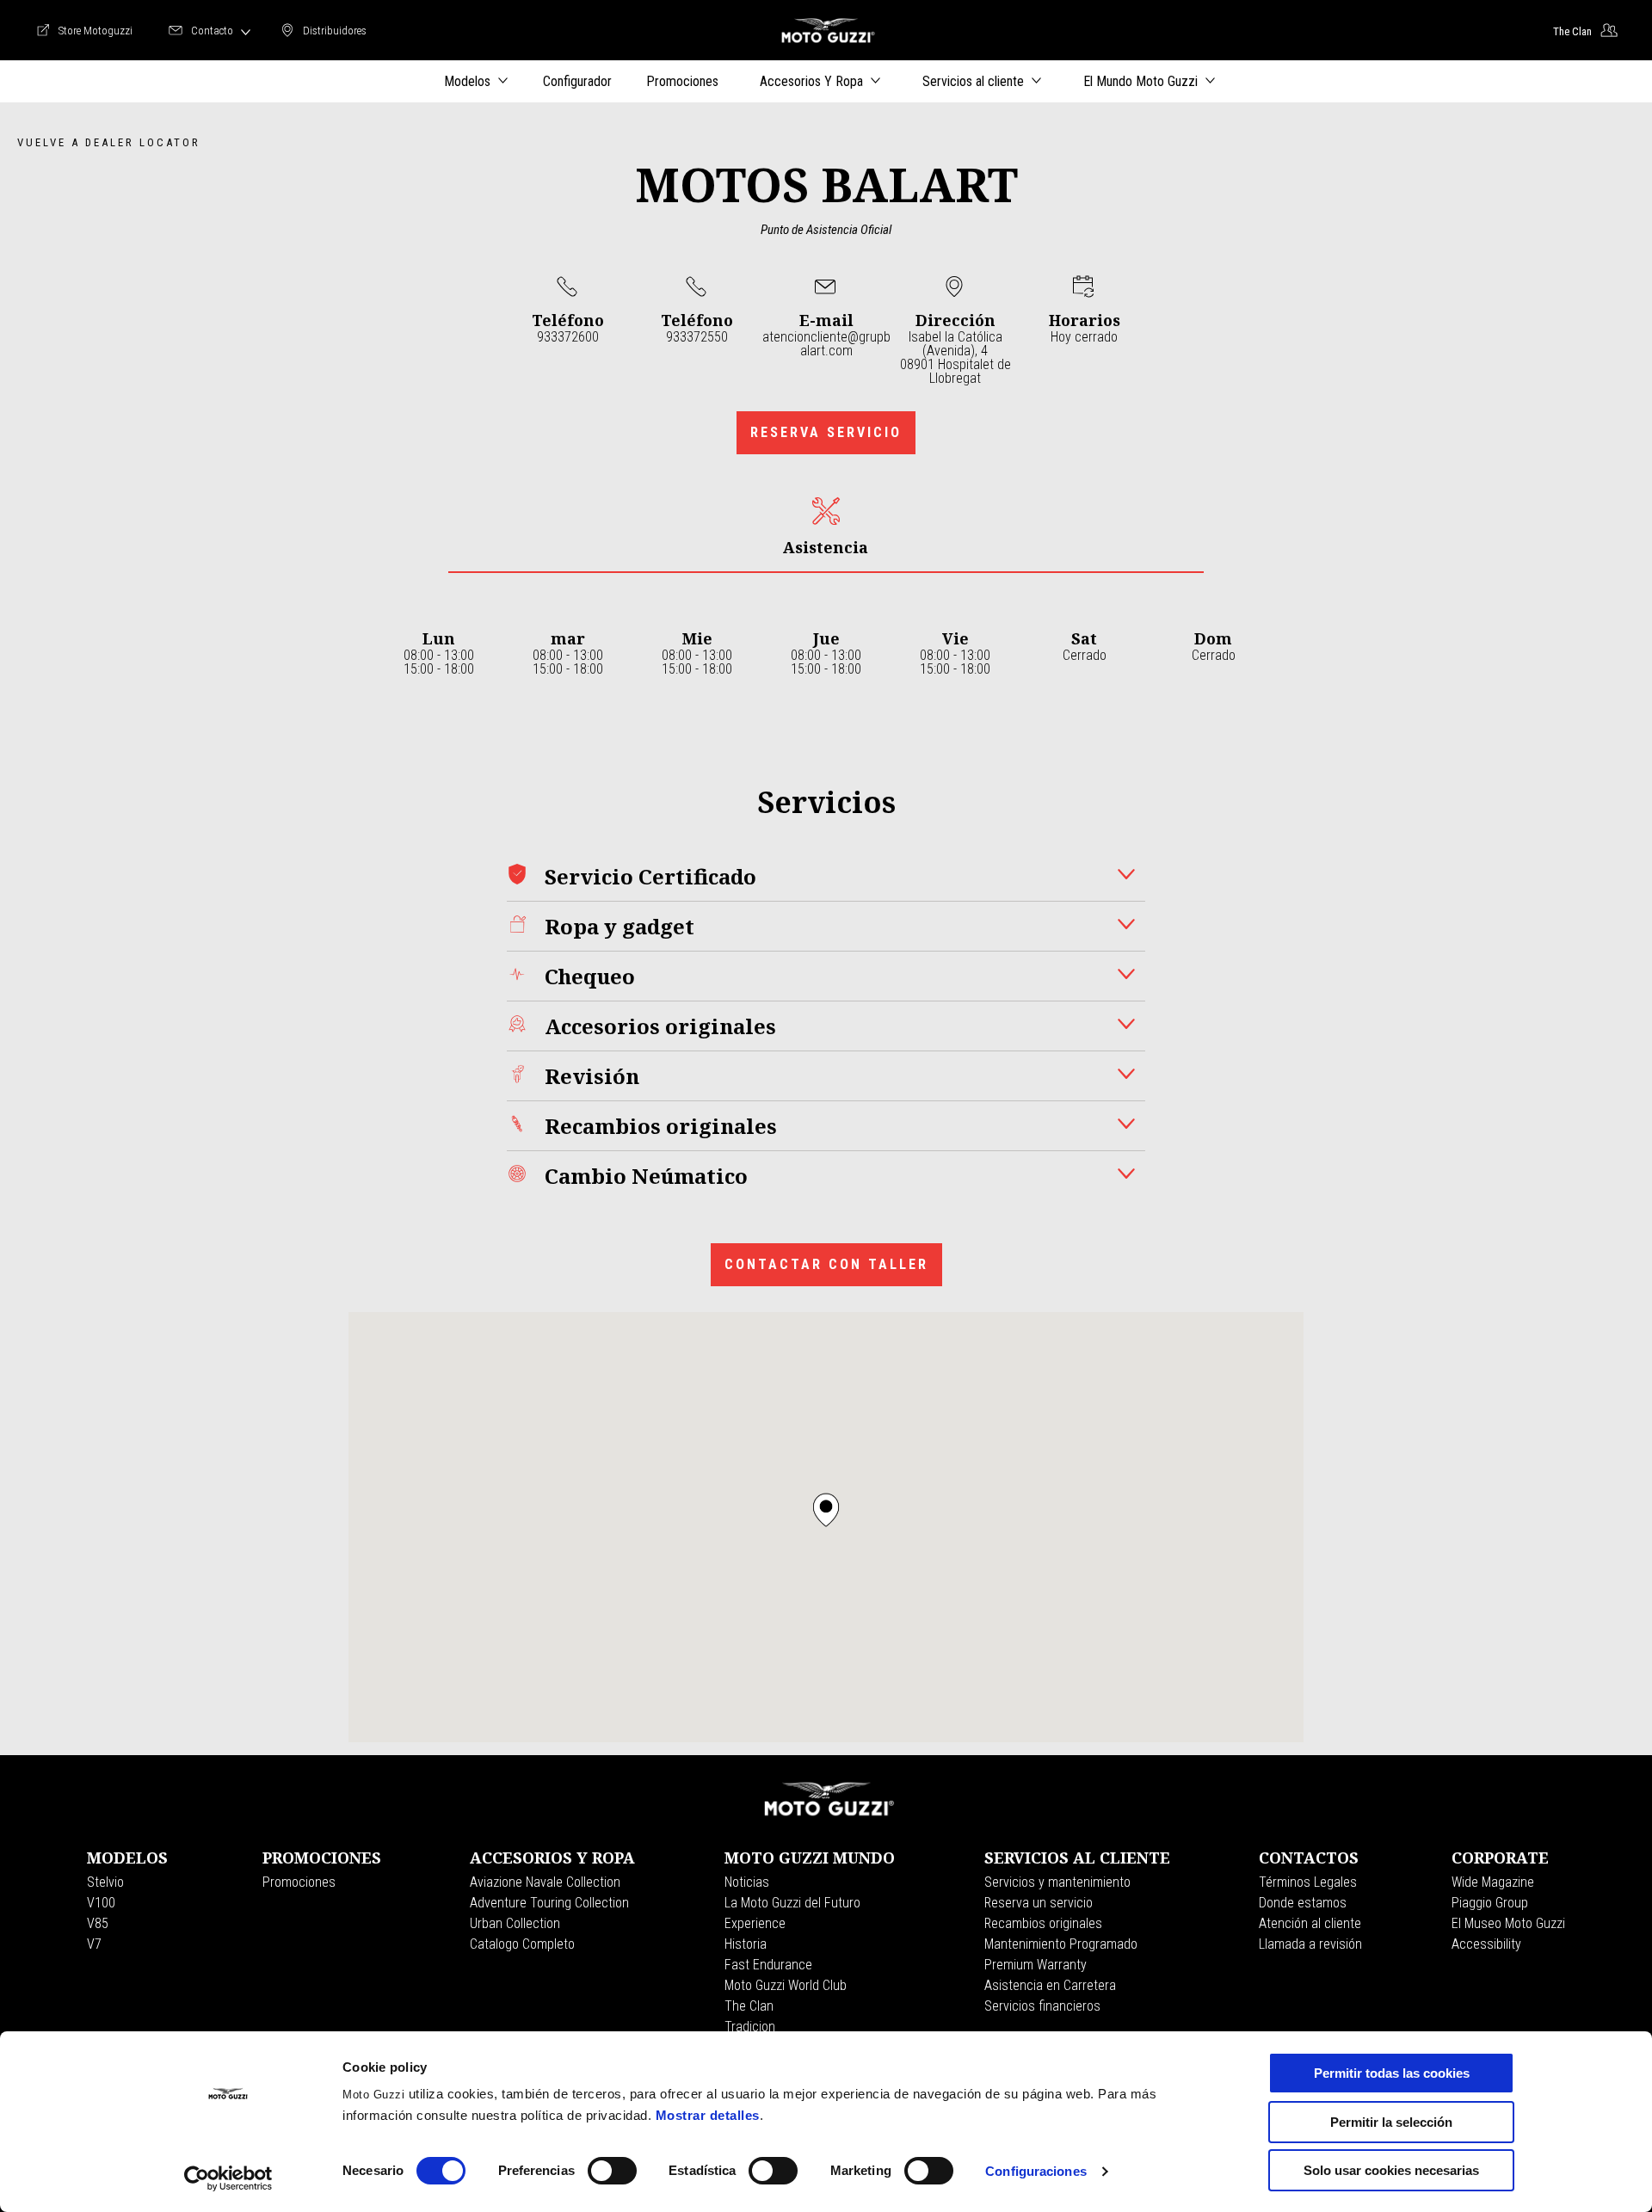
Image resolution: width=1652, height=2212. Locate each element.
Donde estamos (1303, 1903)
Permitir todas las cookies (1392, 2073)
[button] (826, 1510)
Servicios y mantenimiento (1057, 1882)
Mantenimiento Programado (1061, 1944)
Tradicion (750, 2027)
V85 (98, 1923)
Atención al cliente (1310, 1923)
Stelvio (105, 1882)
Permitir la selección (1391, 2122)
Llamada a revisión (1310, 1944)
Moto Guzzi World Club (786, 1985)
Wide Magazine (1493, 1882)
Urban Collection (515, 1923)
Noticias (747, 1882)
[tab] (826, 527)
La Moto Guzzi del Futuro (792, 1903)
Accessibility (1486, 1944)
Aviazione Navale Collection (545, 1882)
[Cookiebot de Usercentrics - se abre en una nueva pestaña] (228, 2178)
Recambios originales (1043, 1923)
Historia (746, 1944)
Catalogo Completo (522, 1944)
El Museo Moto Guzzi (1508, 1923)
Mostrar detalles (708, 2115)
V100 (101, 1903)
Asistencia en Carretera (1050, 1985)
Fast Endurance (768, 1965)
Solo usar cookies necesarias (1391, 2170)
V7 (94, 1944)
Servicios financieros (1042, 2006)
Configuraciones (1036, 2171)
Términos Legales (1308, 1882)
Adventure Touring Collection (549, 1903)
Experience (755, 1923)
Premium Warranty (1036, 1965)
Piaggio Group (1490, 1903)
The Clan (749, 2006)
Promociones (299, 1882)
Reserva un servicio (1039, 1903)
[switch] (612, 2171)
